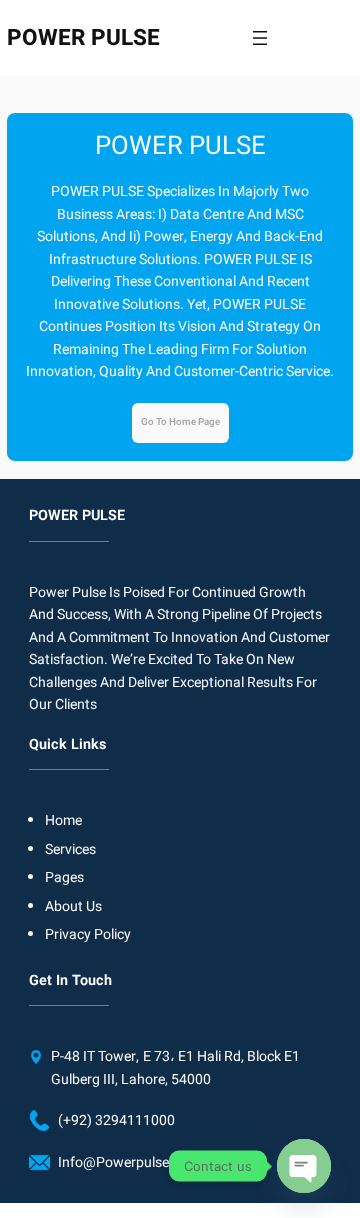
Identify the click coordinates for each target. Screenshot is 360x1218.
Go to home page (180, 422)
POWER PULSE (83, 37)
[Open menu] (260, 38)
